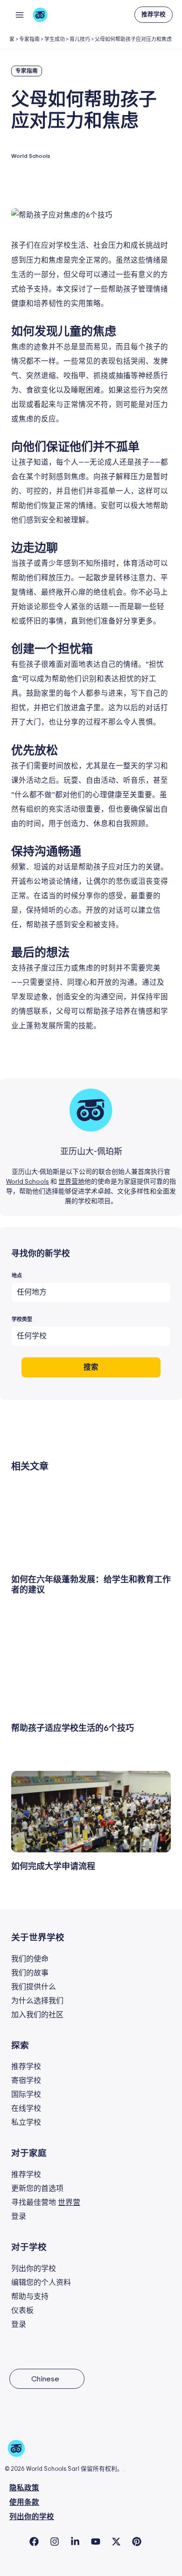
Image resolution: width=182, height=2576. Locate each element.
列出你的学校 (34, 2269)
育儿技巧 (80, 39)
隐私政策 (24, 2488)
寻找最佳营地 (46, 2203)
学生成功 (55, 39)
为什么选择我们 (37, 2001)
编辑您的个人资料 (41, 2283)
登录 (19, 2217)
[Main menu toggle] (19, 15)
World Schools (28, 1182)
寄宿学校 (26, 2081)
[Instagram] (55, 2542)
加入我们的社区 (37, 2015)
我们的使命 (30, 1959)
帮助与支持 (30, 2297)
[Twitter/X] (116, 2542)
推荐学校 (26, 2067)
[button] (154, 15)
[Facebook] (34, 2542)
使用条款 (24, 2503)
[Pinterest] (137, 2542)
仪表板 (22, 2311)
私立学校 (26, 2122)
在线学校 (26, 2108)
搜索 (91, 1367)
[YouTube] (96, 2542)
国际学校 (26, 2095)
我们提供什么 (34, 1987)
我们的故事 (30, 1973)
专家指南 (29, 39)
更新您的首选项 (37, 2189)
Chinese (45, 2379)
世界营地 (71, 1182)
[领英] (75, 2542)
